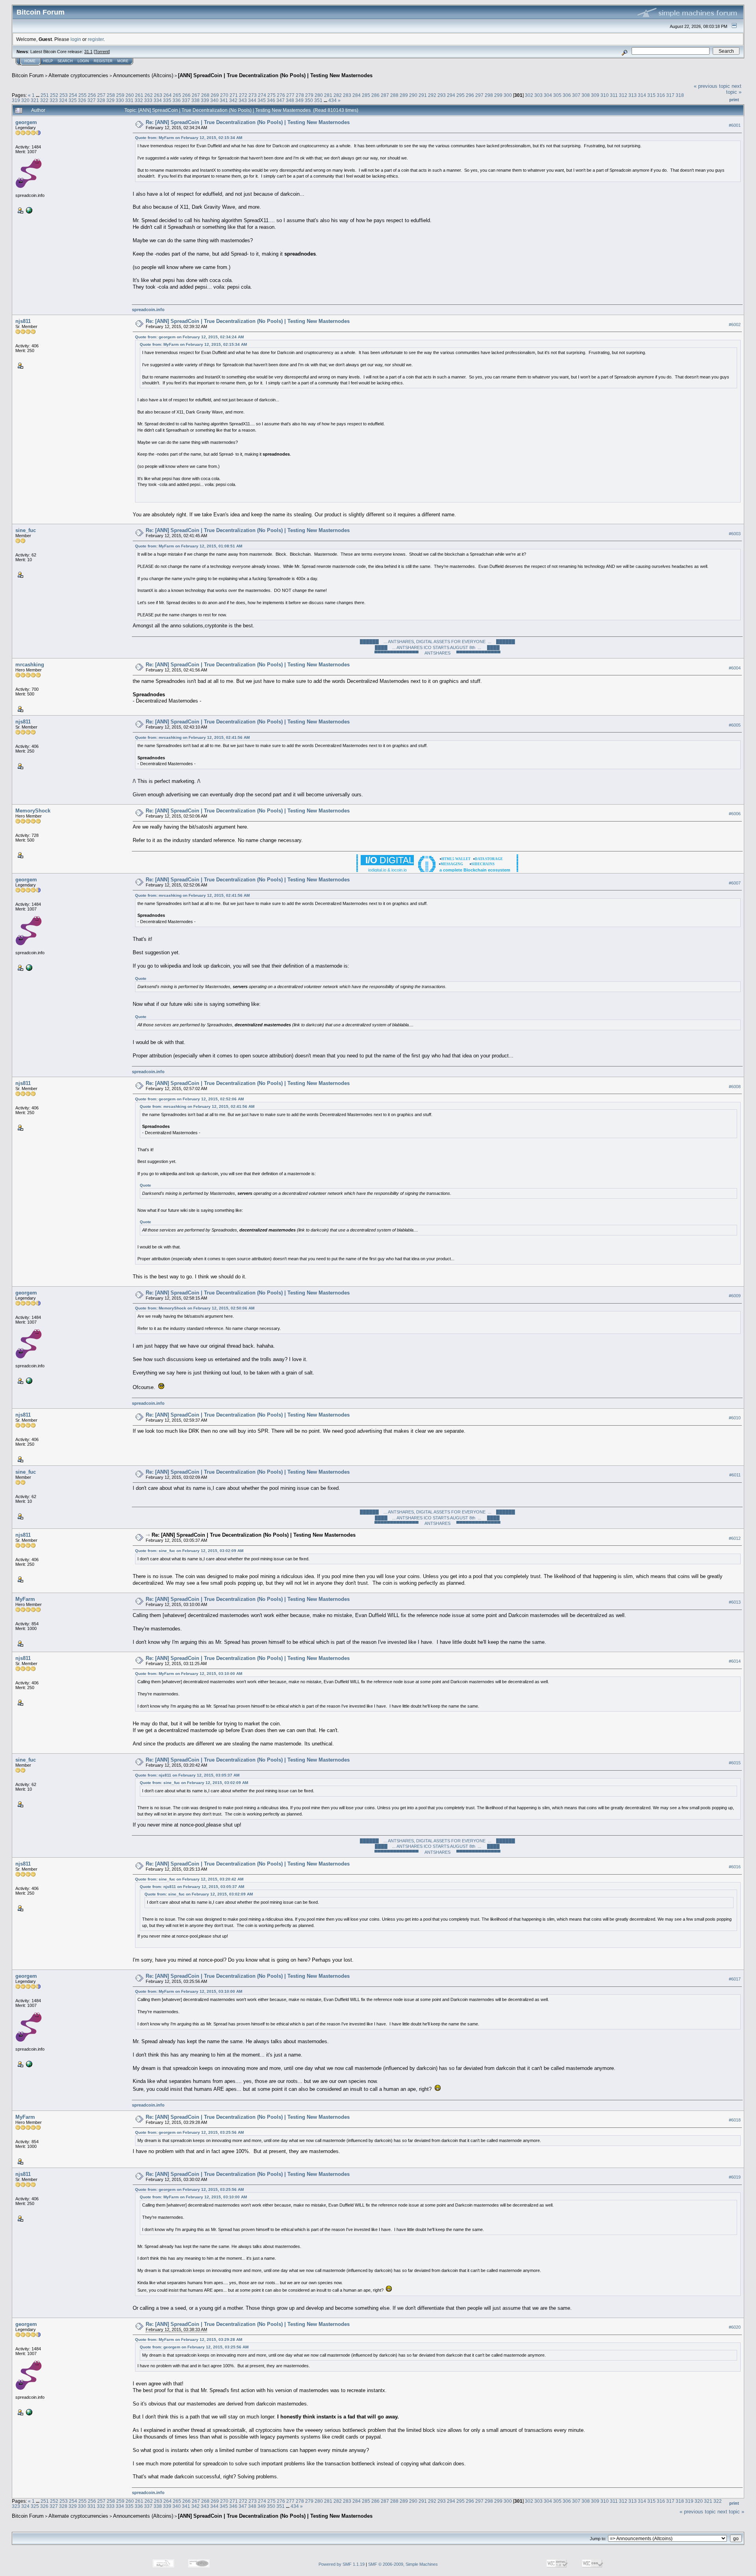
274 (262, 95)
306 (567, 95)
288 (394, 95)
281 (328, 95)
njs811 (23, 321)
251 (45, 95)
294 (451, 95)
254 (73, 95)
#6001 (735, 125)
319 (16, 100)
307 (576, 95)
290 (413, 95)
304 (548, 95)
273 (253, 95)
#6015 (735, 1763)
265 (177, 95)
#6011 (735, 1475)
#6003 (735, 534)
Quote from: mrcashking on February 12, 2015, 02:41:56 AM (192, 737)
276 (281, 95)
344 (252, 100)
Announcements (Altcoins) (143, 75)
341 (224, 100)
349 (299, 100)
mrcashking (30, 665)
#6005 (735, 725)
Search (65, 61)
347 (281, 100)
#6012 (735, 1538)
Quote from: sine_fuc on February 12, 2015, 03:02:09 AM (189, 1551)
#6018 (735, 2120)
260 (130, 95)
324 (63, 100)
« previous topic (712, 86)
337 (186, 100)
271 (234, 95)
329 (110, 100)
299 (498, 95)
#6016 (735, 1867)
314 (642, 95)
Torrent (102, 52)
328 (101, 100)
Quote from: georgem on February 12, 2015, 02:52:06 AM (189, 1099)
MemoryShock (33, 811)
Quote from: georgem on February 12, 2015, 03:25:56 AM (189, 2132)
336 (177, 100)
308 (586, 95)
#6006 (735, 814)
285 (366, 95)
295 (460, 95)
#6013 (735, 1602)
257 (101, 95)
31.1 (88, 52)
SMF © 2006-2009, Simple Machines (403, 2564)
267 (196, 95)
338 (195, 100)
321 (35, 100)
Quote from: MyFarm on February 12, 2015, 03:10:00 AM (189, 1674)
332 (139, 100)
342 (233, 100)
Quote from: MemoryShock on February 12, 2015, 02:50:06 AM (195, 1308)
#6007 (735, 883)
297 (479, 95)
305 (557, 95)
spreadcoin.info (148, 310)
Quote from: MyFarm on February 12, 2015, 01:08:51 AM (189, 546)
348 (290, 100)
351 (318, 100)
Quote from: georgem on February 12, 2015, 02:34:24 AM (189, 337)
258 (111, 95)
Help (48, 61)
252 (54, 95)
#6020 (735, 2327)
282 (338, 95)
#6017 (735, 1979)
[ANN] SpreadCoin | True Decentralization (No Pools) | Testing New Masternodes (275, 75)
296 (470, 95)
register (96, 39)
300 (508, 95)
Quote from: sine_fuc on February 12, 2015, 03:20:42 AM (189, 1879)
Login (83, 61)
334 (158, 100)
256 (92, 95)
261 (139, 95)
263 (158, 95)
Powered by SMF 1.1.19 (342, 2564)
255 (82, 95)
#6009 (735, 1296)
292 (432, 95)
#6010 (735, 1418)
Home (30, 61)
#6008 (735, 1087)
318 (680, 95)
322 (44, 100)
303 (538, 95)
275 (271, 95)
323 (54, 100)
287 (385, 95)
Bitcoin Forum (28, 75)
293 (442, 95)
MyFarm (25, 1599)
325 (73, 100)
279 (309, 95)
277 (290, 95)
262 (149, 95)
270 (224, 95)
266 (186, 95)
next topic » (734, 89)
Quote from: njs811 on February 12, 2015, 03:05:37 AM (187, 1775)
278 (300, 95)
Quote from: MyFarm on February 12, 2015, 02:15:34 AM (189, 138)
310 (605, 95)
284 (357, 95)
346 (271, 100)
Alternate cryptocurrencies (78, 75)
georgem (26, 122)
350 (309, 100)
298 (489, 95)
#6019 (735, 2177)
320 (25, 100)
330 (120, 100)
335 (167, 100)
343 (243, 100)
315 (651, 95)
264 (168, 95)
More (123, 61)
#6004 (735, 668)
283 (347, 95)
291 (423, 95)
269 (215, 95)
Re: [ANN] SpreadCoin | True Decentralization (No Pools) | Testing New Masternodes (248, 122)
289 (404, 95)
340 (214, 100)
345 (262, 100)
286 (375, 95)
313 (633, 95)
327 (92, 100)
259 (120, 95)
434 (333, 100)
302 (529, 95)
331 (129, 100)
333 (148, 100)
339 (205, 100)
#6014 (735, 1661)
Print (734, 100)
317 (670, 95)
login (76, 39)
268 (205, 95)
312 (623, 95)
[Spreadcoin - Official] (28, 210)
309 (595, 95)
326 (82, 100)
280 (319, 95)
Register (103, 61)
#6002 (735, 325)
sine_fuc (26, 530)
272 (243, 95)
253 (64, 95)
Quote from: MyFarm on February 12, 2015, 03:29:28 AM (189, 2340)
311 (614, 95)
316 (661, 95)
